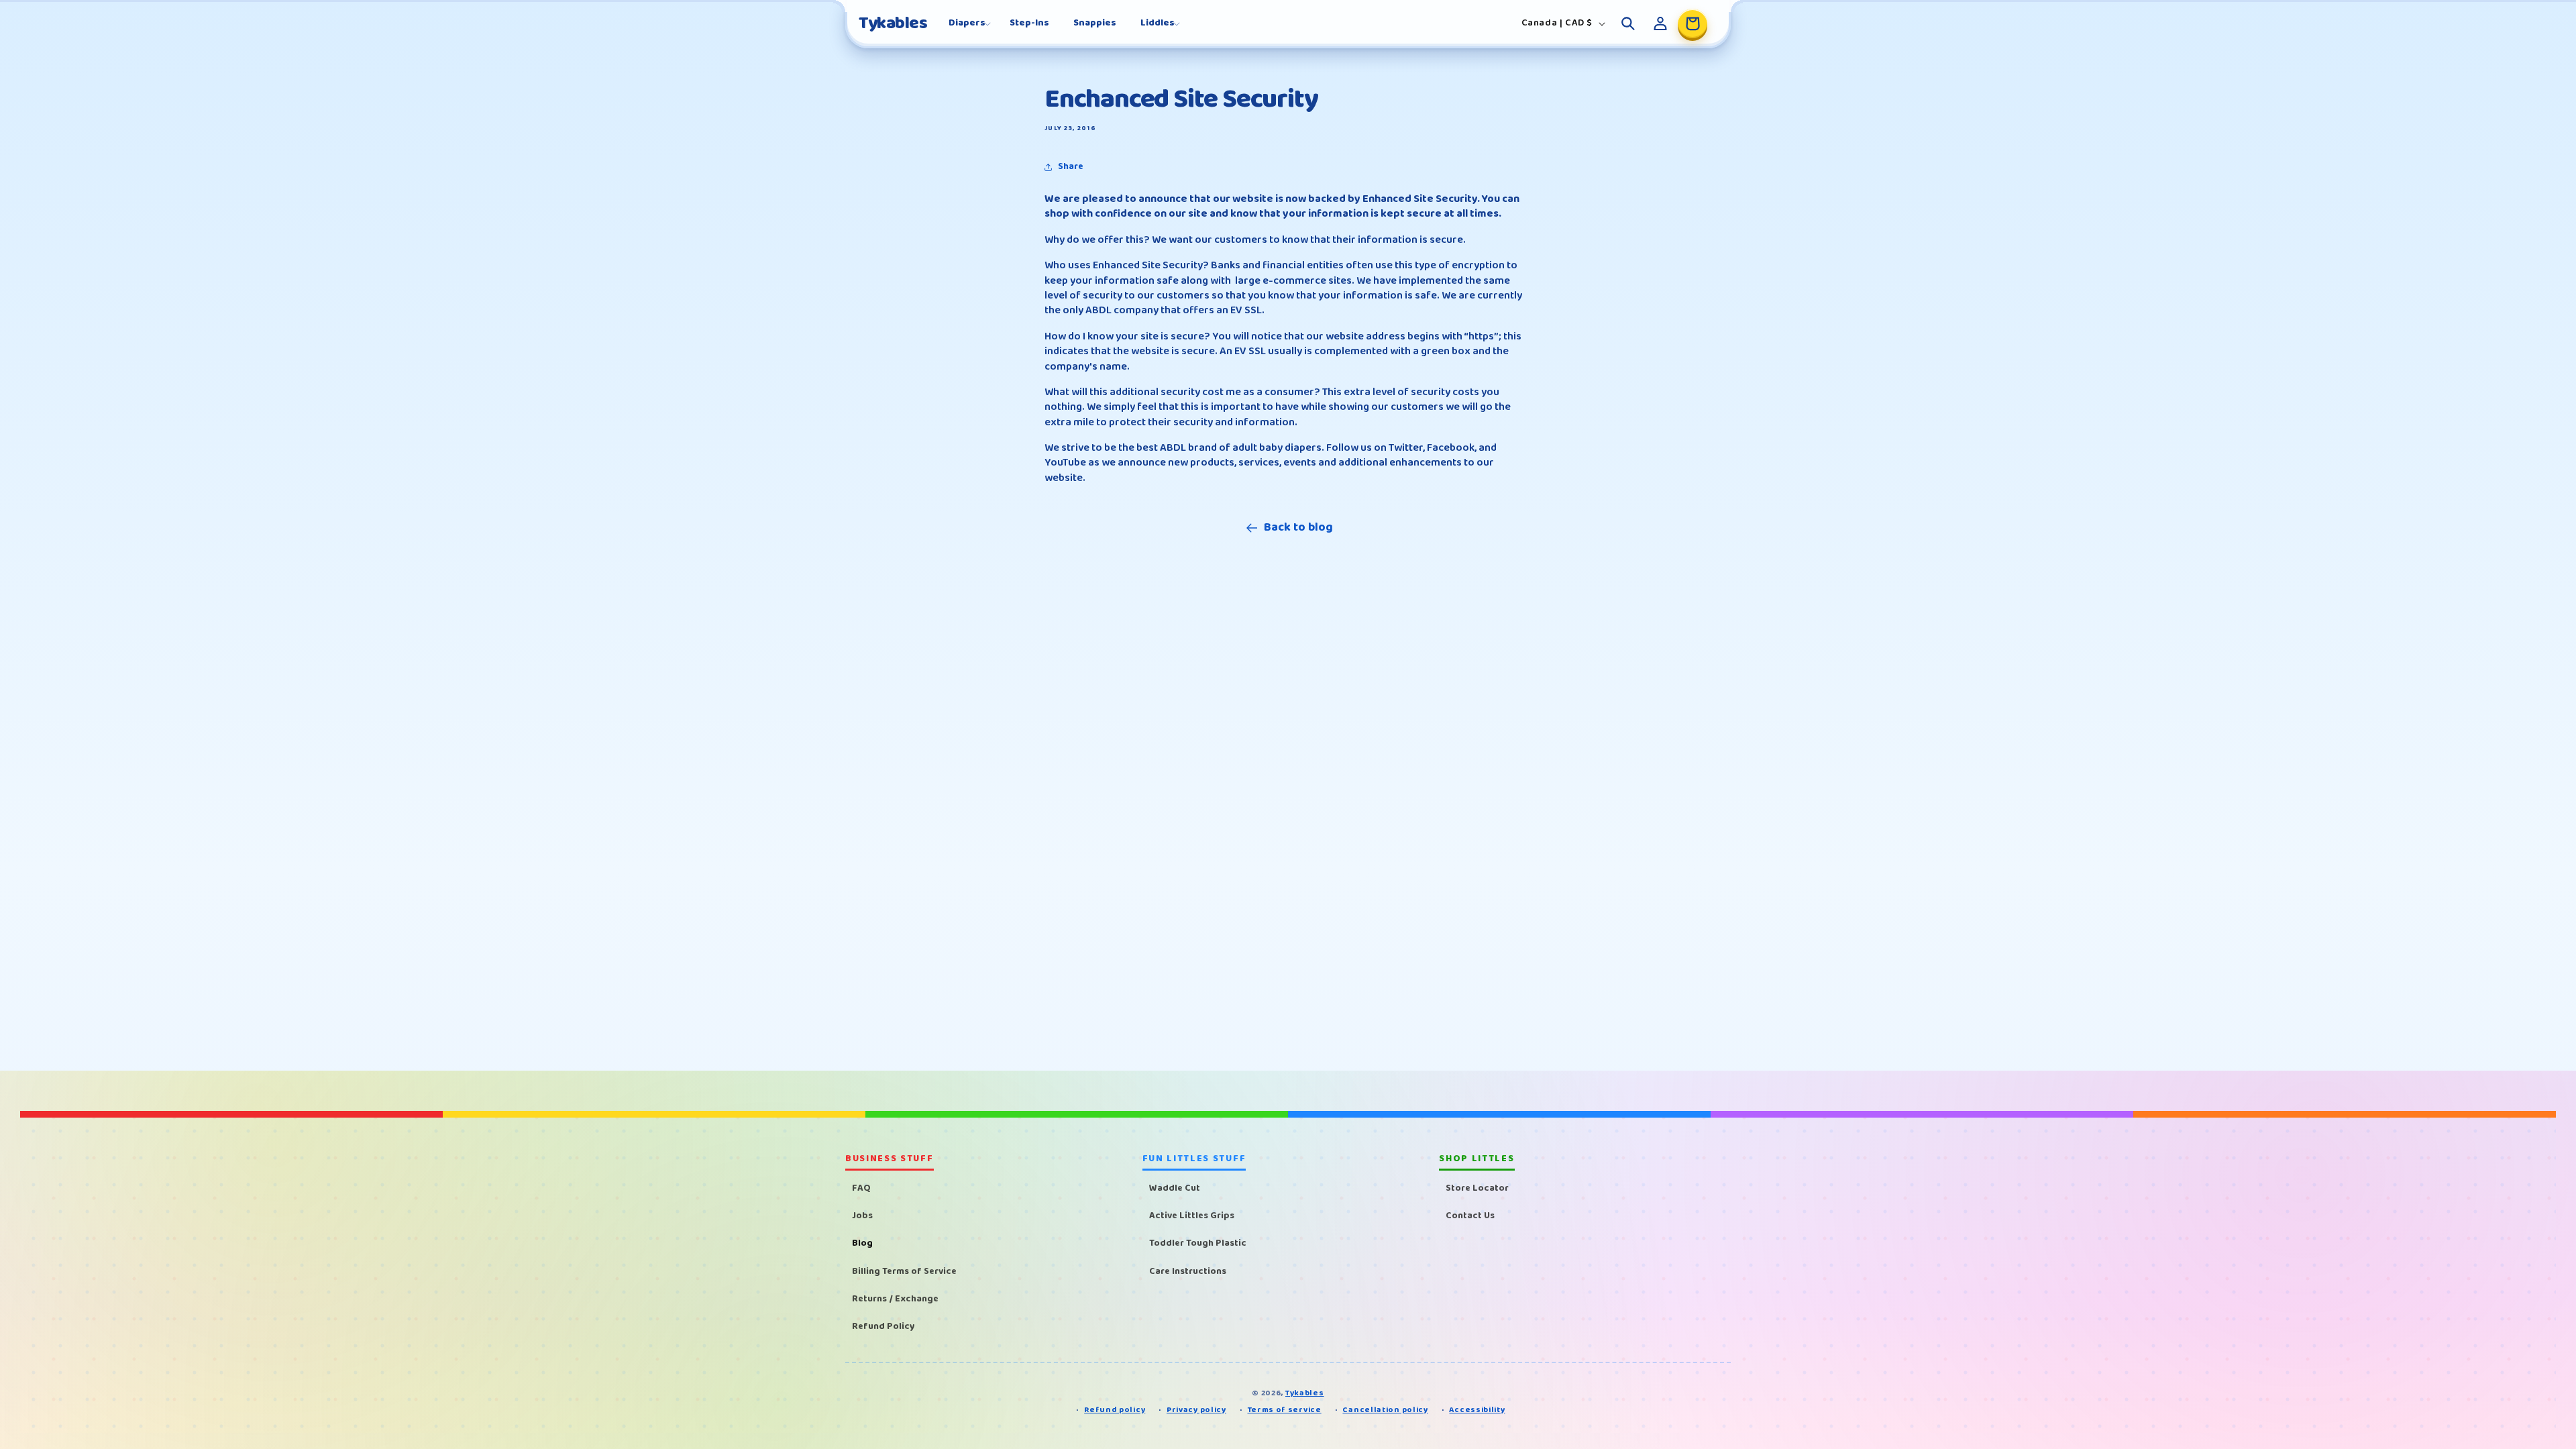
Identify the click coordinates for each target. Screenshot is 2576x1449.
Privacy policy (1196, 1410)
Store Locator (1477, 1188)
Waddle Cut (1175, 1188)
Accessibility (1477, 1410)
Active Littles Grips (1192, 1216)
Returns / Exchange (895, 1299)
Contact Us (1470, 1216)
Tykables (1305, 1393)
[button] (967, 23)
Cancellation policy (1385, 1410)
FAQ (861, 1188)
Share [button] (1071, 166)
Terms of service (1285, 1410)
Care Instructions (1188, 1271)
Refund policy (1115, 1410)
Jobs (862, 1216)
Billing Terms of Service (904, 1271)
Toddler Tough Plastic (1198, 1243)
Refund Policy (883, 1326)
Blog (862, 1243)
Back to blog (1298, 528)
